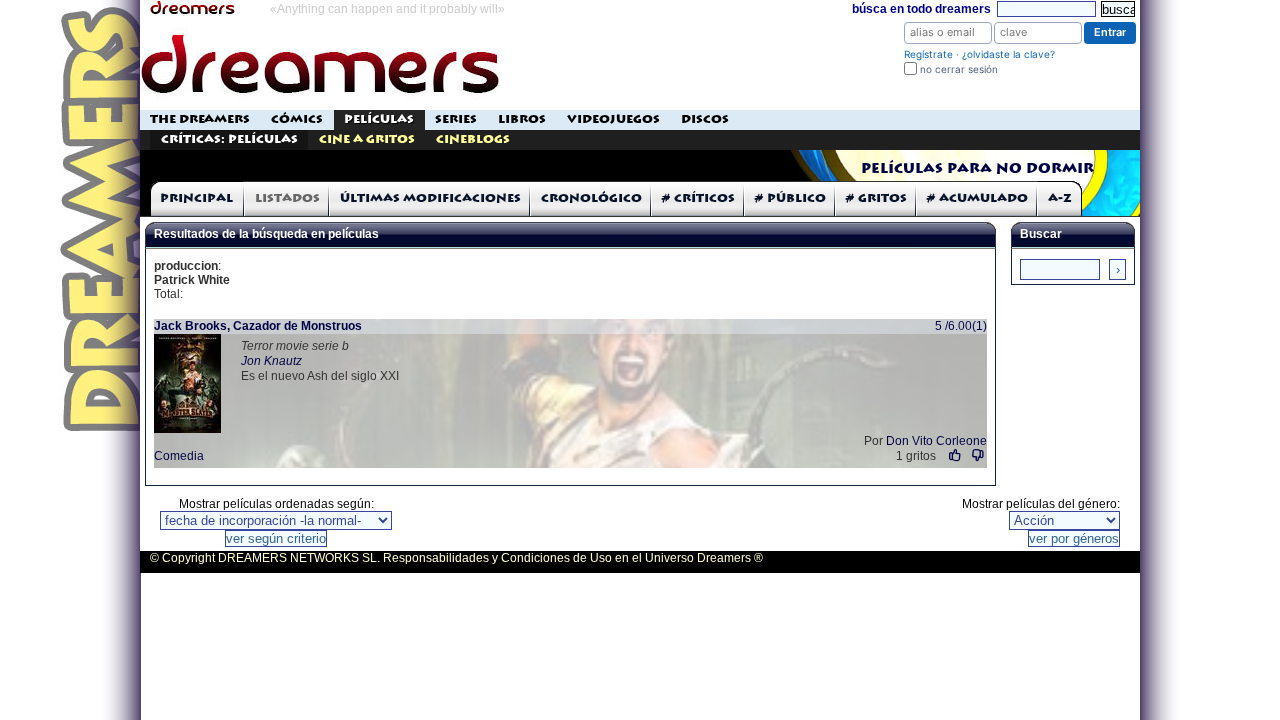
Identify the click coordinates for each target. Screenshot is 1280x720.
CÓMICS (297, 119)
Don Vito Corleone (936, 441)
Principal (196, 198)
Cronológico (591, 198)
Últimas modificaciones (430, 198)
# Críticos (698, 198)
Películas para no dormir (977, 169)
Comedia (179, 456)
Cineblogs (473, 139)
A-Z (1060, 198)
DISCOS (705, 119)
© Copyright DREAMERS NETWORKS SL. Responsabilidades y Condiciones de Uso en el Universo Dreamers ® (456, 558)
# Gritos (876, 198)
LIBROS (522, 119)
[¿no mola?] (978, 455)
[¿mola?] (955, 455)
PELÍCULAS (379, 119)
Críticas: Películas (229, 139)
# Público (790, 198)
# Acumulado (977, 198)
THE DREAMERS (200, 119)
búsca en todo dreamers (921, 9)
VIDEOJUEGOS (613, 119)
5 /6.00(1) (961, 326)
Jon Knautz (271, 361)
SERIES (456, 119)
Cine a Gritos (367, 139)
